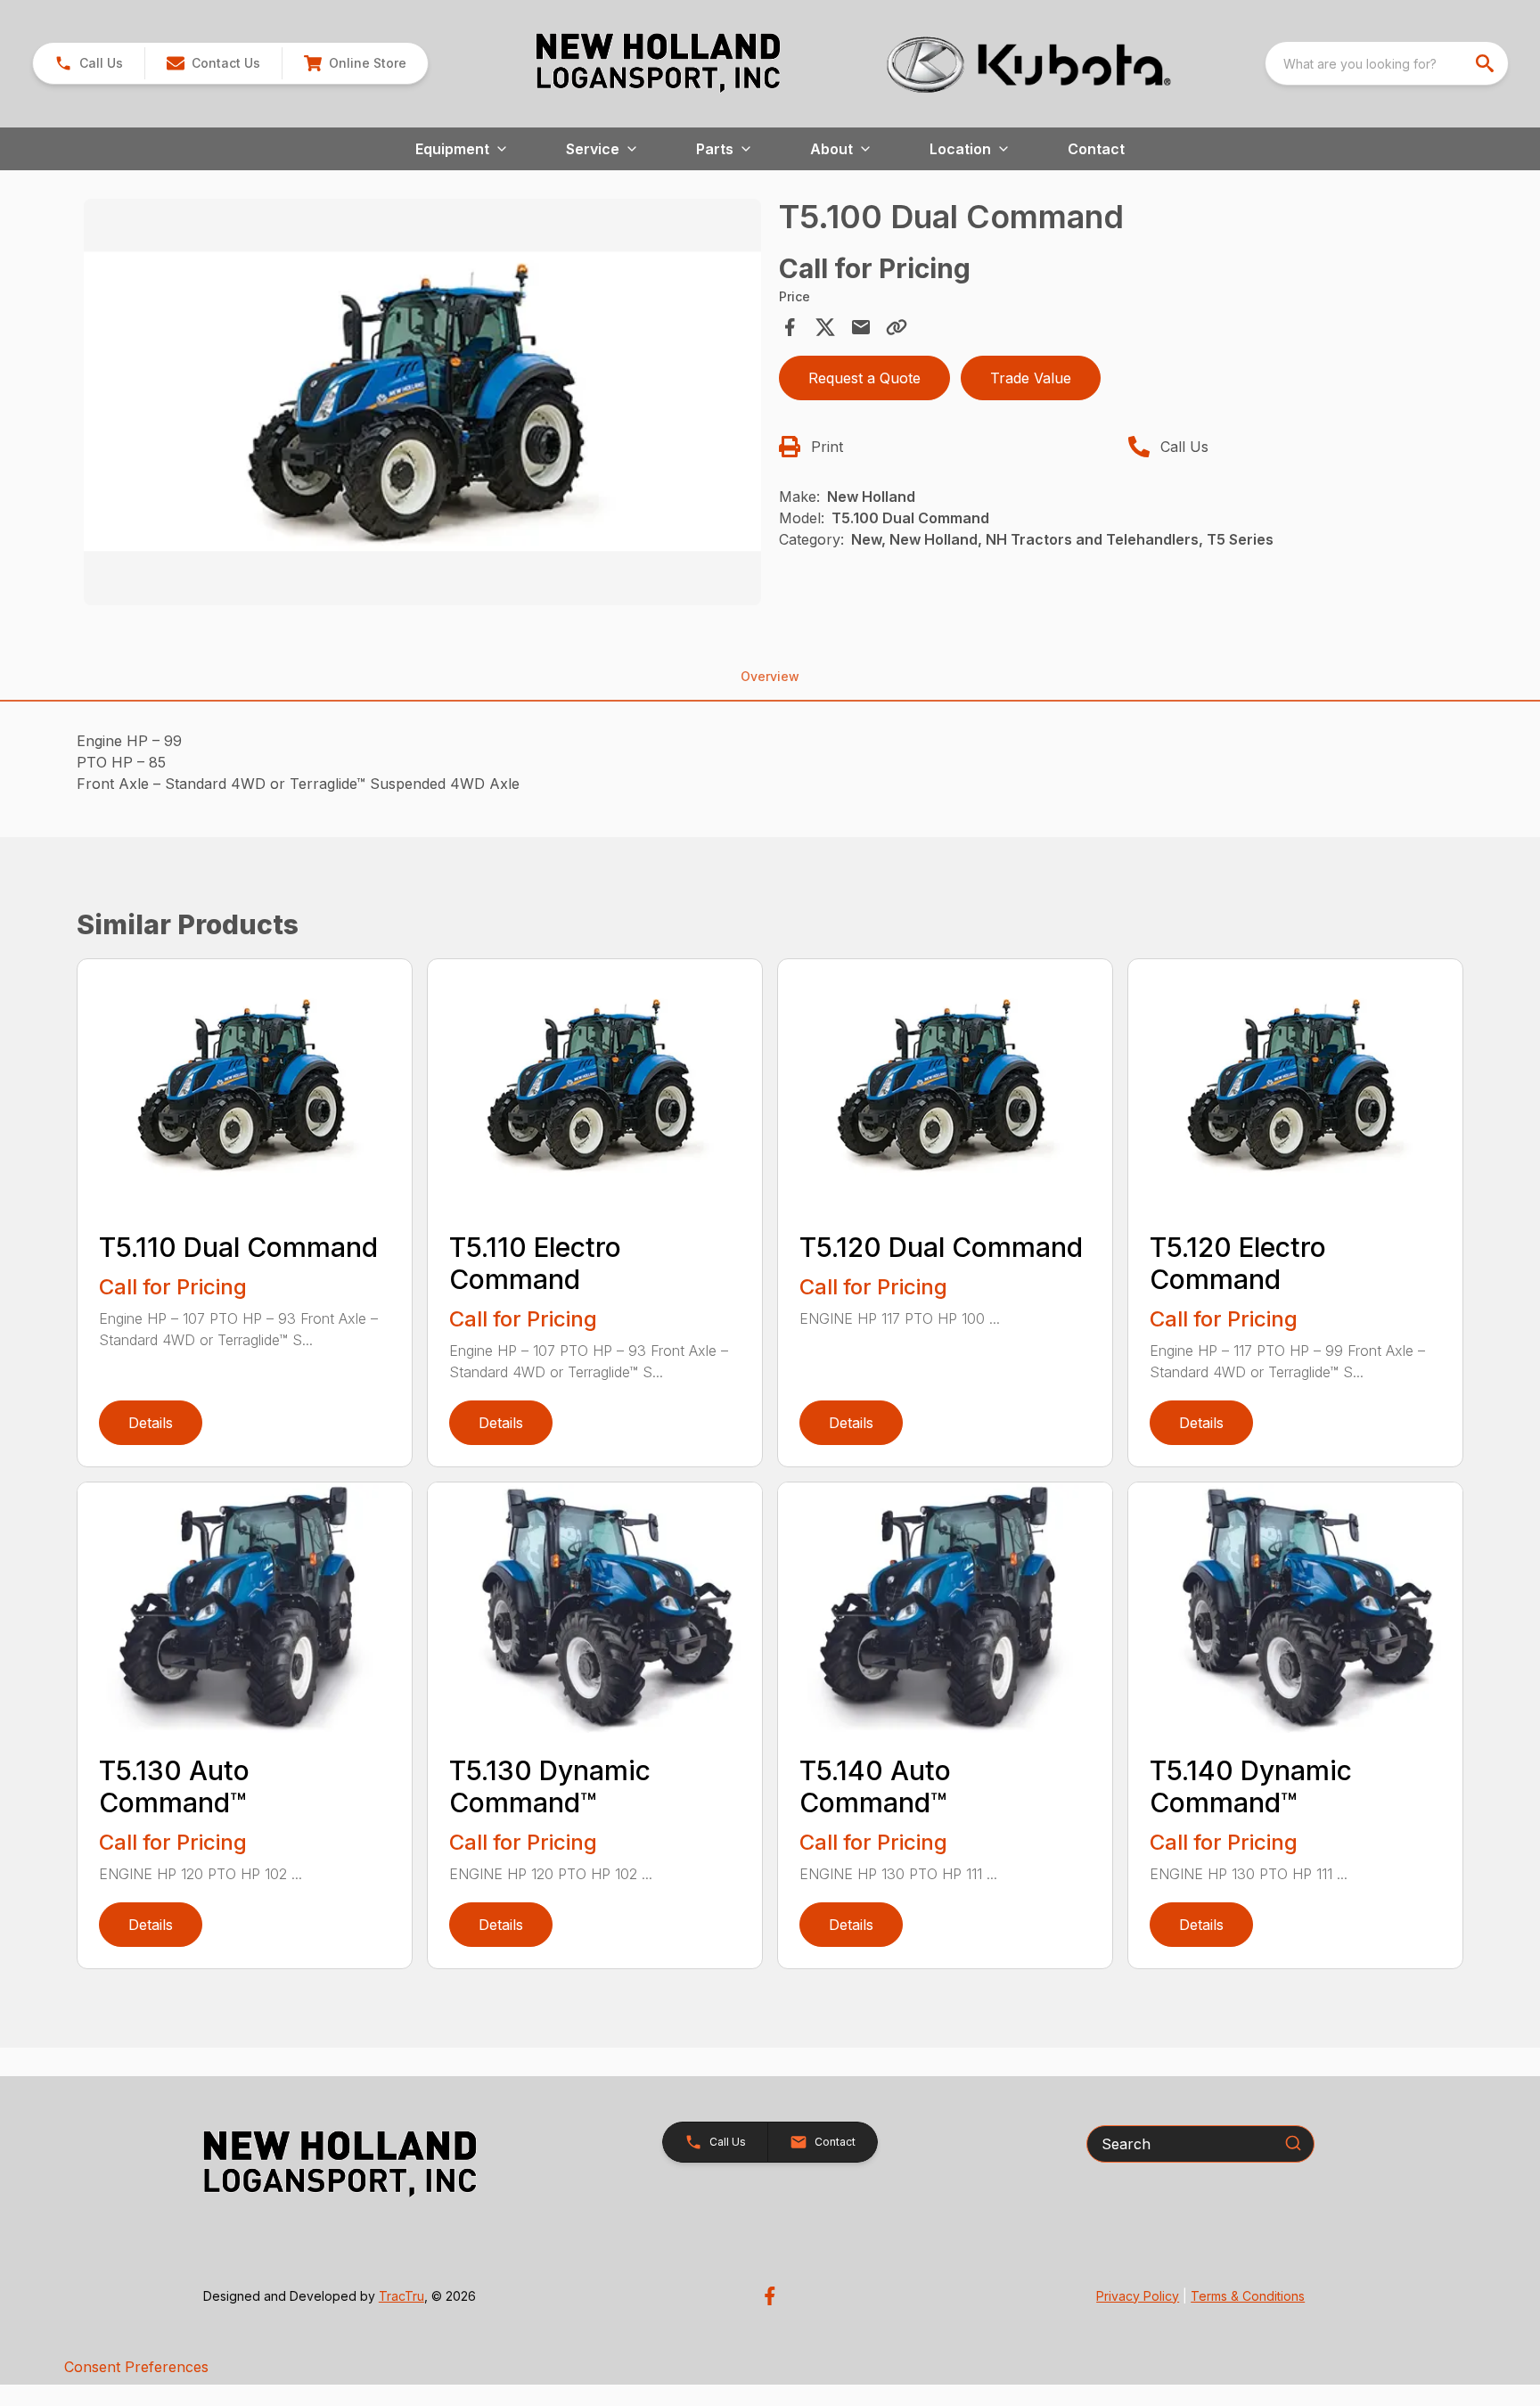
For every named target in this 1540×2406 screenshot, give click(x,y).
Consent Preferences (136, 2367)
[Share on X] (825, 327)
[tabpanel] (422, 405)
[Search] (1293, 2143)
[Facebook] (770, 2296)
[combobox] (1387, 63)
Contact (1096, 149)
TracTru (401, 2296)
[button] (89, 63)
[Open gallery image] (422, 402)
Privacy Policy (1138, 2296)
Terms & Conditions (1248, 2296)
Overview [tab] (770, 676)
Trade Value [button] (1031, 378)
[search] (1487, 63)
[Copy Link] (897, 327)
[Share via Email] (861, 327)
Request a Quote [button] (864, 378)
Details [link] (151, 1423)
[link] (355, 63)
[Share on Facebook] (790, 327)
